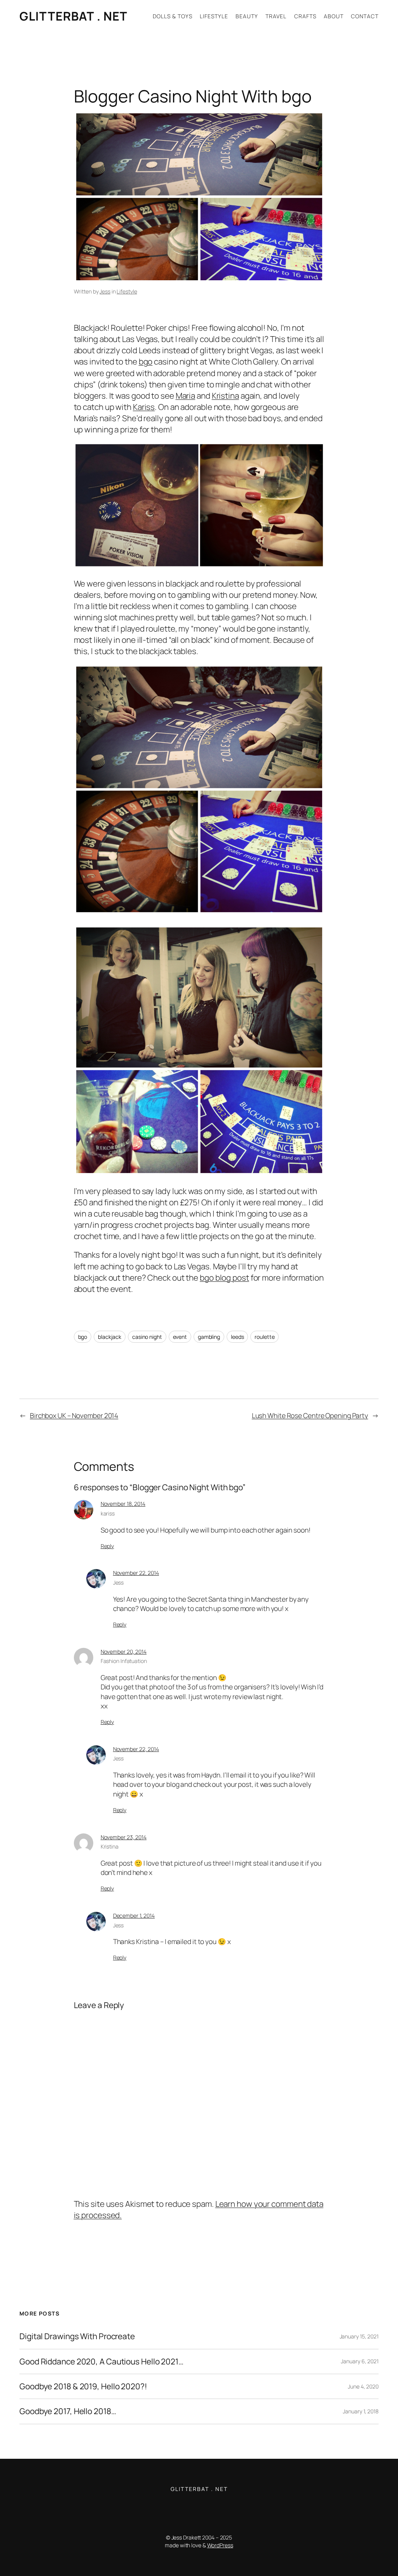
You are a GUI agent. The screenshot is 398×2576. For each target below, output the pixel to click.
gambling (209, 1337)
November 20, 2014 (124, 1652)
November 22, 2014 (136, 1573)
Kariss (144, 407)
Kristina (225, 396)
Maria (186, 396)
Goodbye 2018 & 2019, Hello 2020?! (83, 2386)
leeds (237, 1337)
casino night (147, 1337)
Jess (105, 291)
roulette (264, 1337)
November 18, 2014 (123, 1504)
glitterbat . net (73, 16)
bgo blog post (224, 1278)
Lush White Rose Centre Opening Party (310, 1415)
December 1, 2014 (134, 1916)
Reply (107, 1546)
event (180, 1337)
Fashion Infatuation (124, 1661)
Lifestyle (127, 291)
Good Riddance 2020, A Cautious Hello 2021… (101, 2362)
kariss (108, 1513)
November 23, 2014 (124, 1837)
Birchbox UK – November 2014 (74, 1415)
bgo (146, 361)
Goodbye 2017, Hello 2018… (68, 2411)
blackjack (110, 1337)
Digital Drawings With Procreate (77, 2336)
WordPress (220, 2545)
